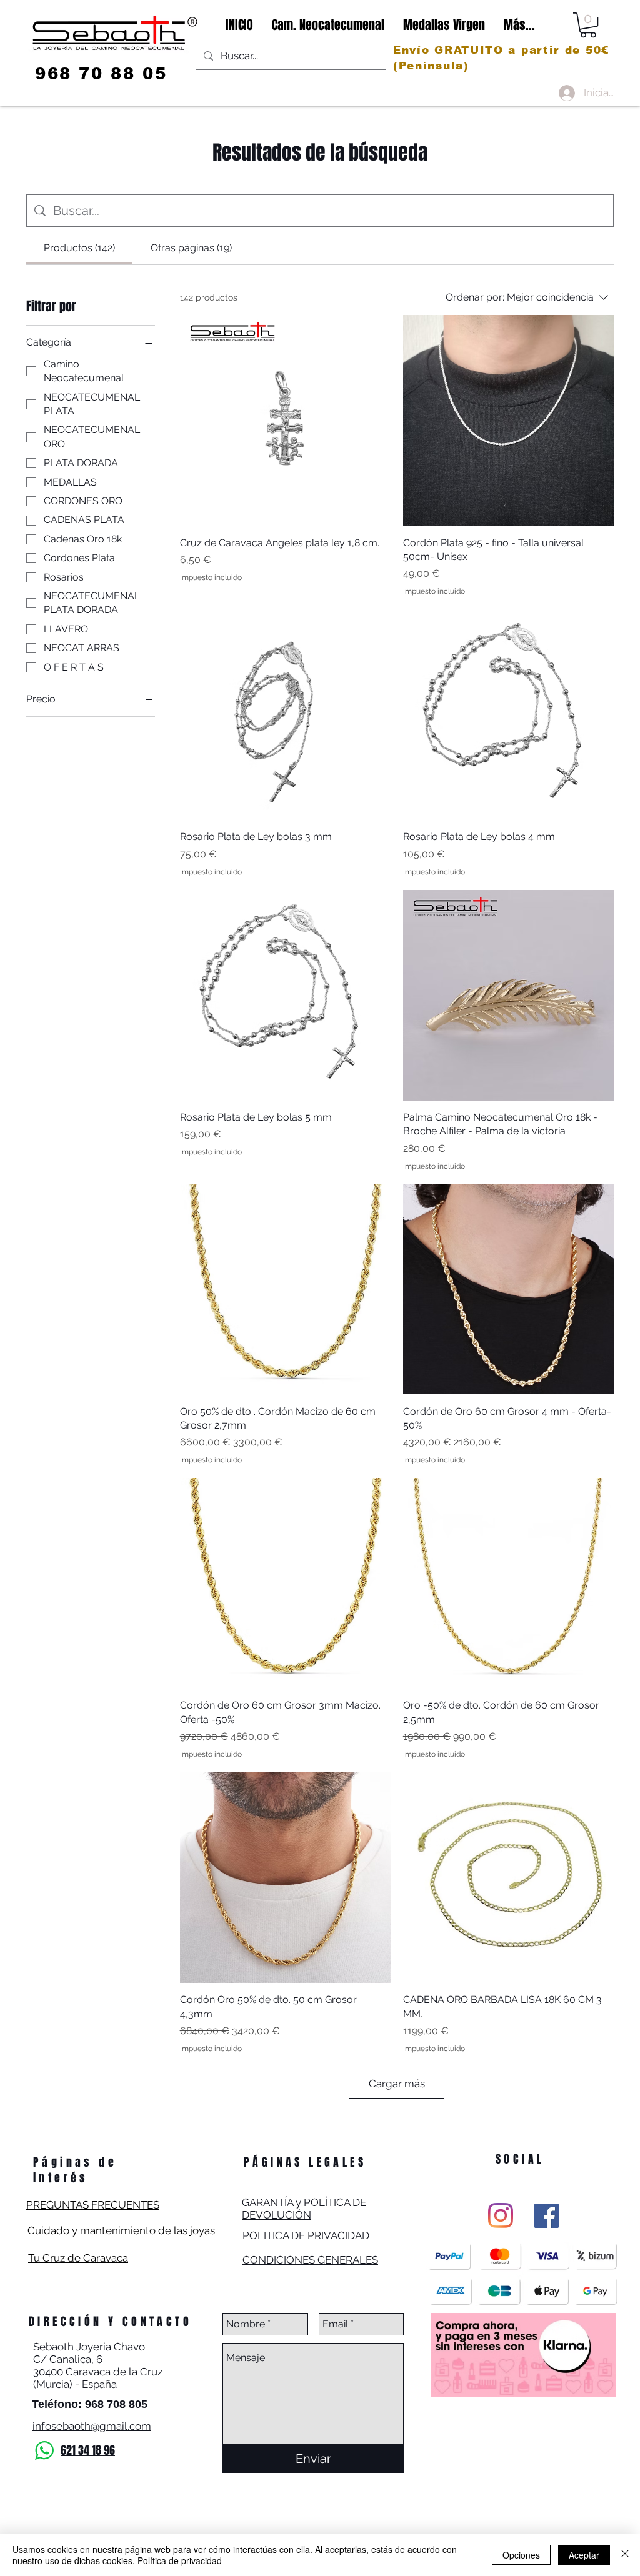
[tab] (79, 248)
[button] (588, 25)
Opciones (521, 2555)
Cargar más (397, 2084)
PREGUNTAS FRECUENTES (93, 2205)
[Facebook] (547, 2216)
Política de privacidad (180, 2560)
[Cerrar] (625, 2555)
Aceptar (584, 2555)
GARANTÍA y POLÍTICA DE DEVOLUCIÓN (304, 2209)
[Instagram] (501, 2215)
